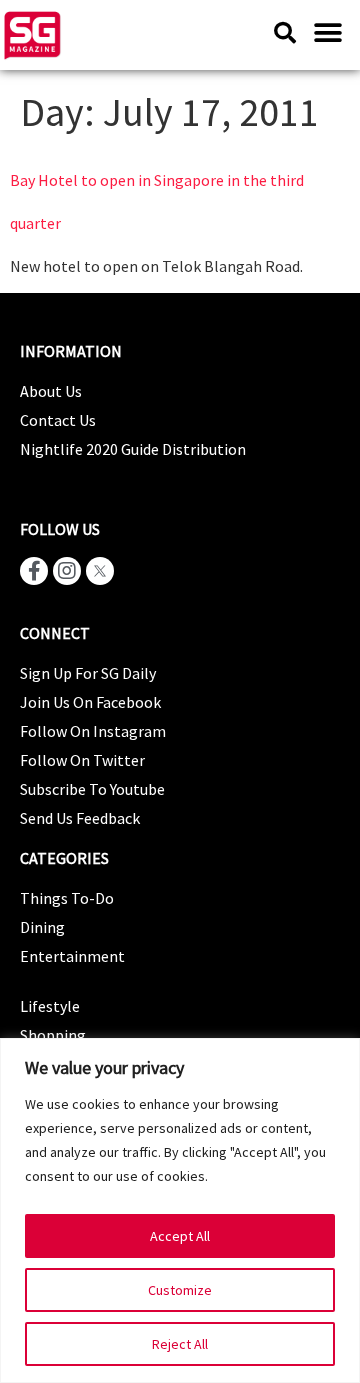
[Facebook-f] (34, 571)
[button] (327, 32)
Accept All (180, 1236)
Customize (180, 1290)
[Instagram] (67, 571)
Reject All (180, 1344)
